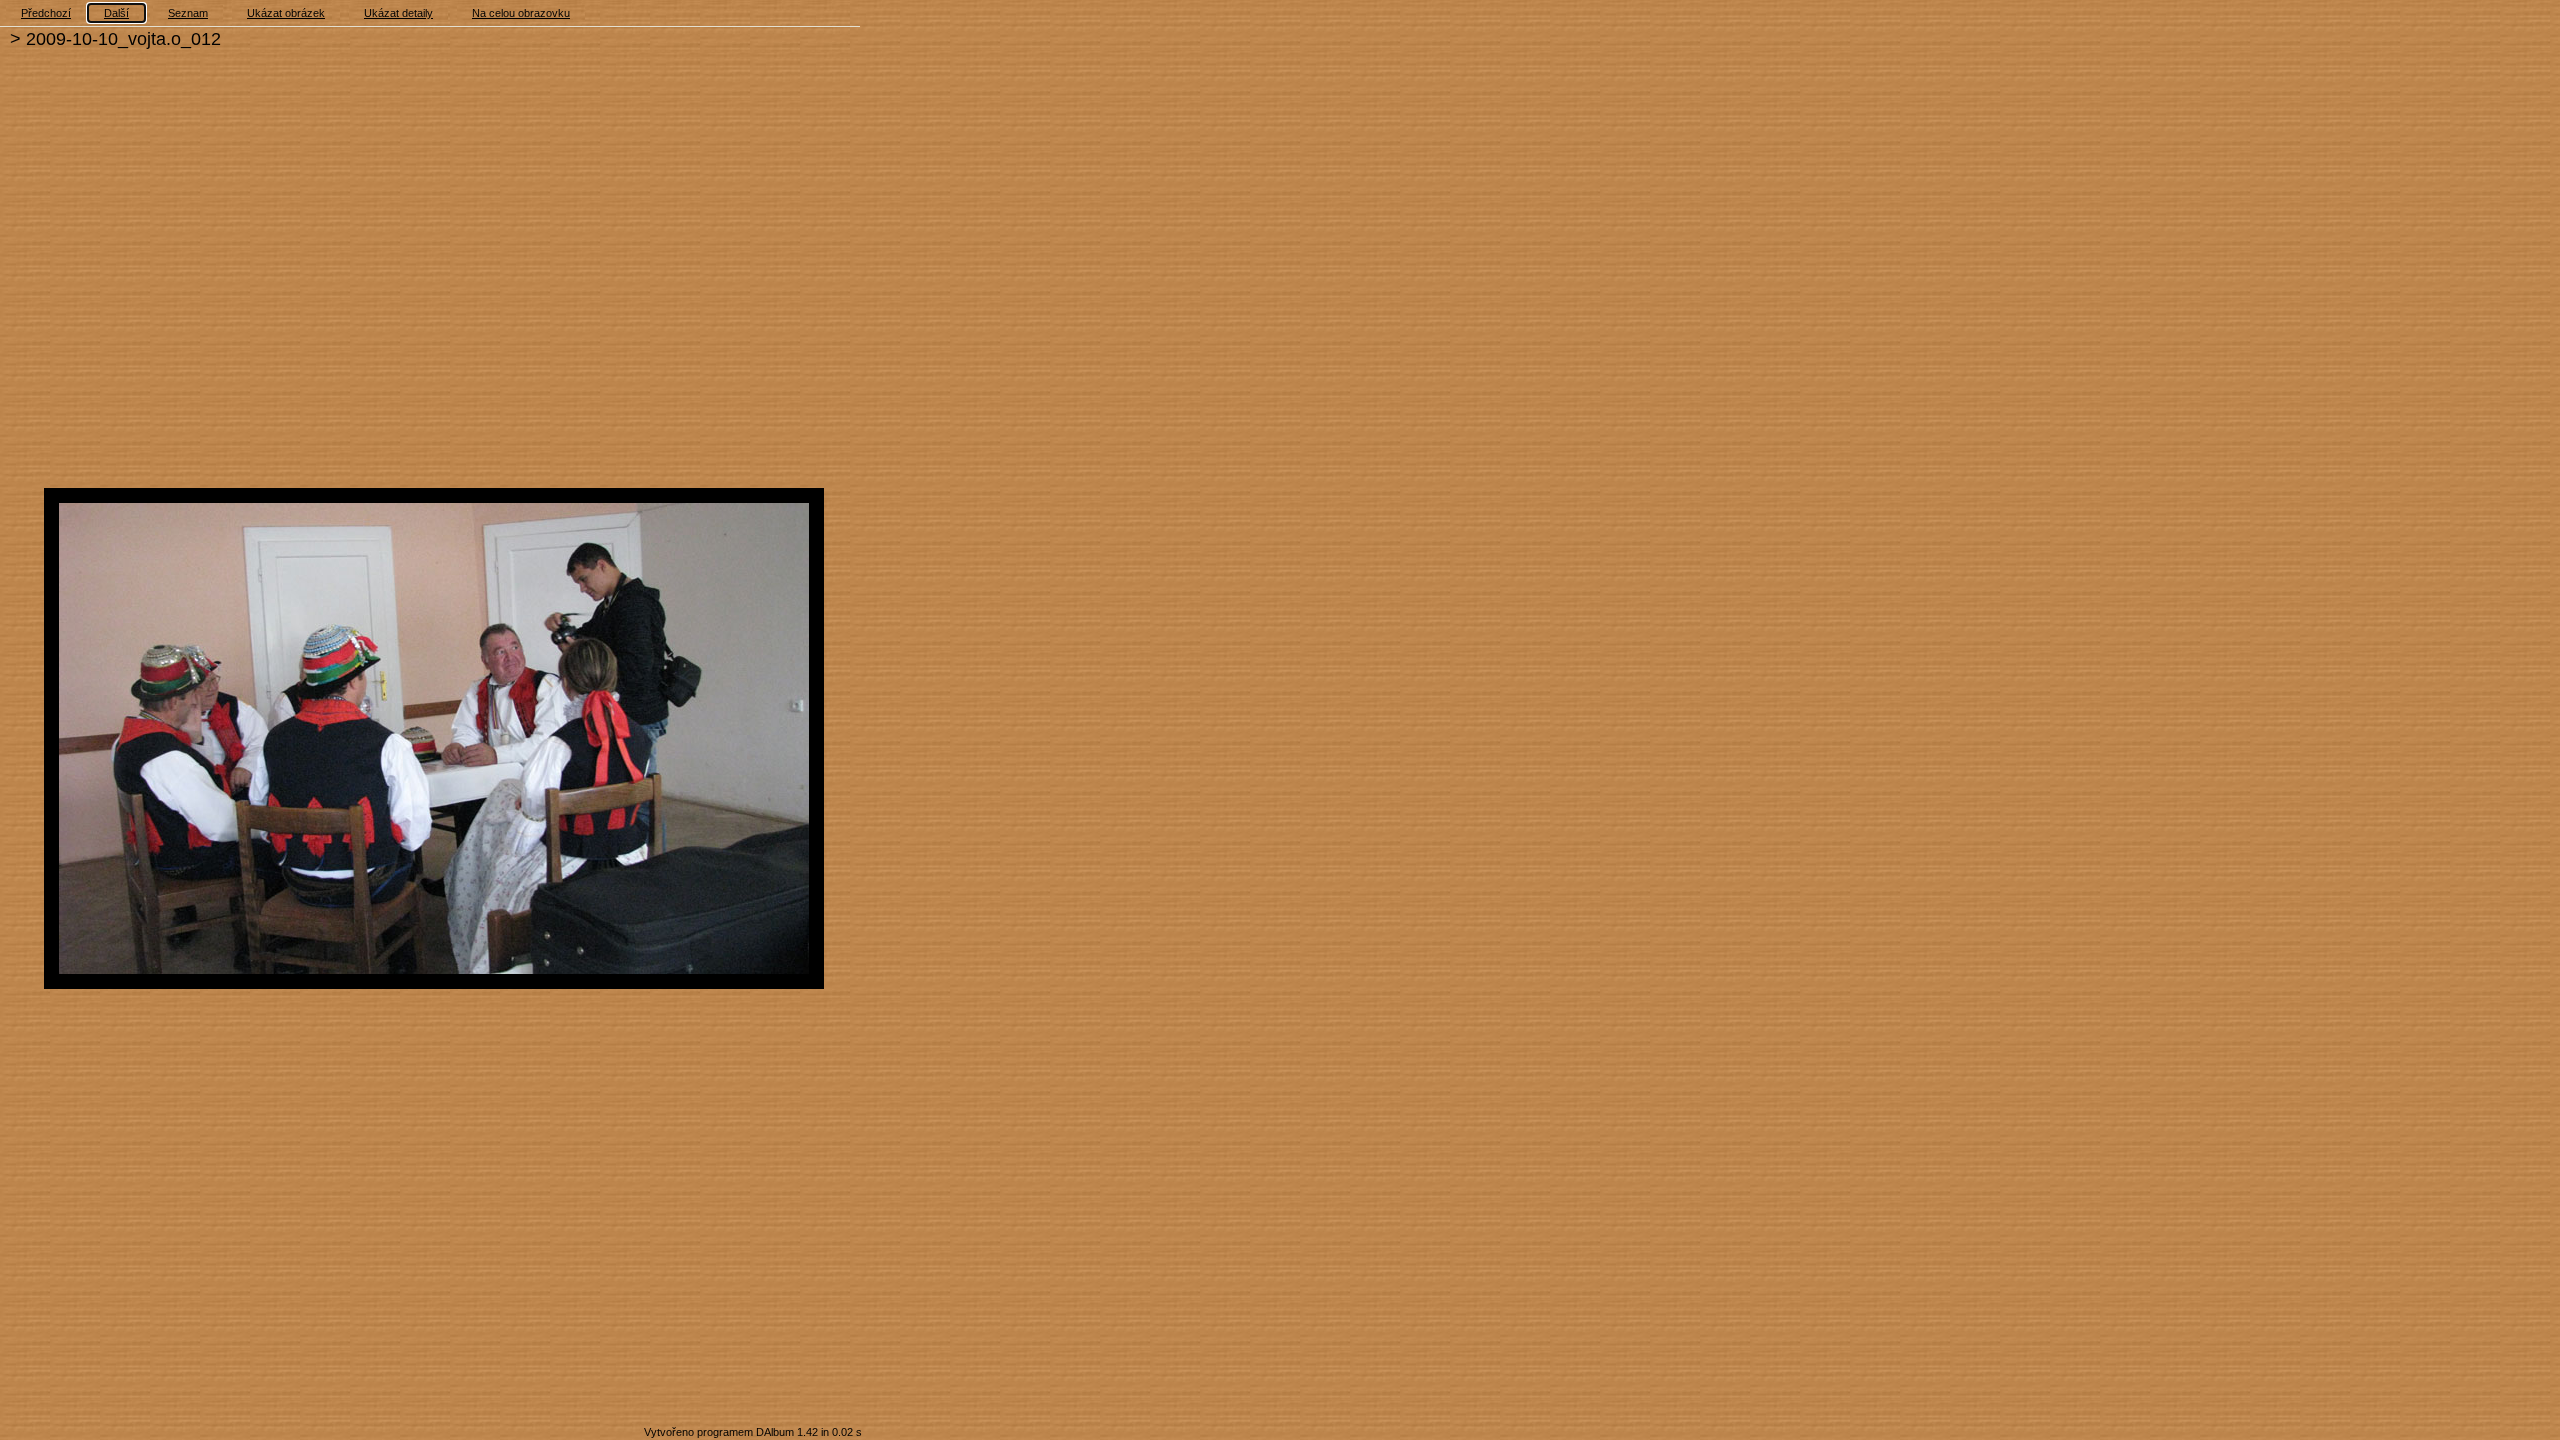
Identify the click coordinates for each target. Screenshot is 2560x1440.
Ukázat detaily (398, 13)
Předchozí (46, 13)
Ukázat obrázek (286, 13)
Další (116, 13)
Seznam (188, 13)
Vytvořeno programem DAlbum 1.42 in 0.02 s (753, 1432)
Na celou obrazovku (521, 13)
